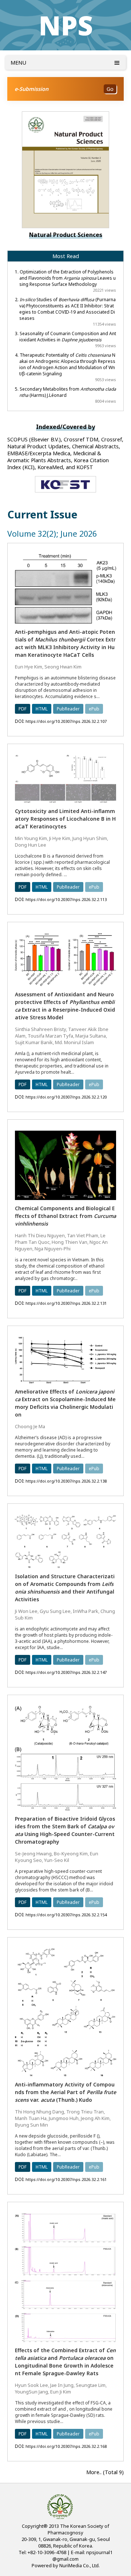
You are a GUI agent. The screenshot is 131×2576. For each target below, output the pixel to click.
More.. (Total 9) (105, 2472)
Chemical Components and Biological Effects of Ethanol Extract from (65, 1216)
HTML (42, 709)
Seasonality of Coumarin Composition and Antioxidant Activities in (68, 337)
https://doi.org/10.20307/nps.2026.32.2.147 (66, 1672)
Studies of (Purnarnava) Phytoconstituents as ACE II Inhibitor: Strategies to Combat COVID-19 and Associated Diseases (68, 309)
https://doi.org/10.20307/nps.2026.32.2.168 (66, 2446)
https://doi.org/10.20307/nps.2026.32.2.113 (66, 899)
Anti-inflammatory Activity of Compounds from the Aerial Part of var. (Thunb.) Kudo (65, 2092)
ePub (94, 709)
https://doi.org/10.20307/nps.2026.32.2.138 (66, 1481)
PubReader (68, 709)
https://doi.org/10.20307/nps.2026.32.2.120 (66, 1097)
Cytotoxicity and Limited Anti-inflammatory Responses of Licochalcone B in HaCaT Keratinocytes (65, 819)
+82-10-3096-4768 (47, 2552)
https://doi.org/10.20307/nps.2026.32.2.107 (66, 721)
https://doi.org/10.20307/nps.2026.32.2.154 (66, 1915)
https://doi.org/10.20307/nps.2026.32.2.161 (66, 2179)
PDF (23, 709)
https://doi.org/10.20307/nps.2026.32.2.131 (66, 1303)
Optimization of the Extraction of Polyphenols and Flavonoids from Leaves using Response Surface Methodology (68, 278)
